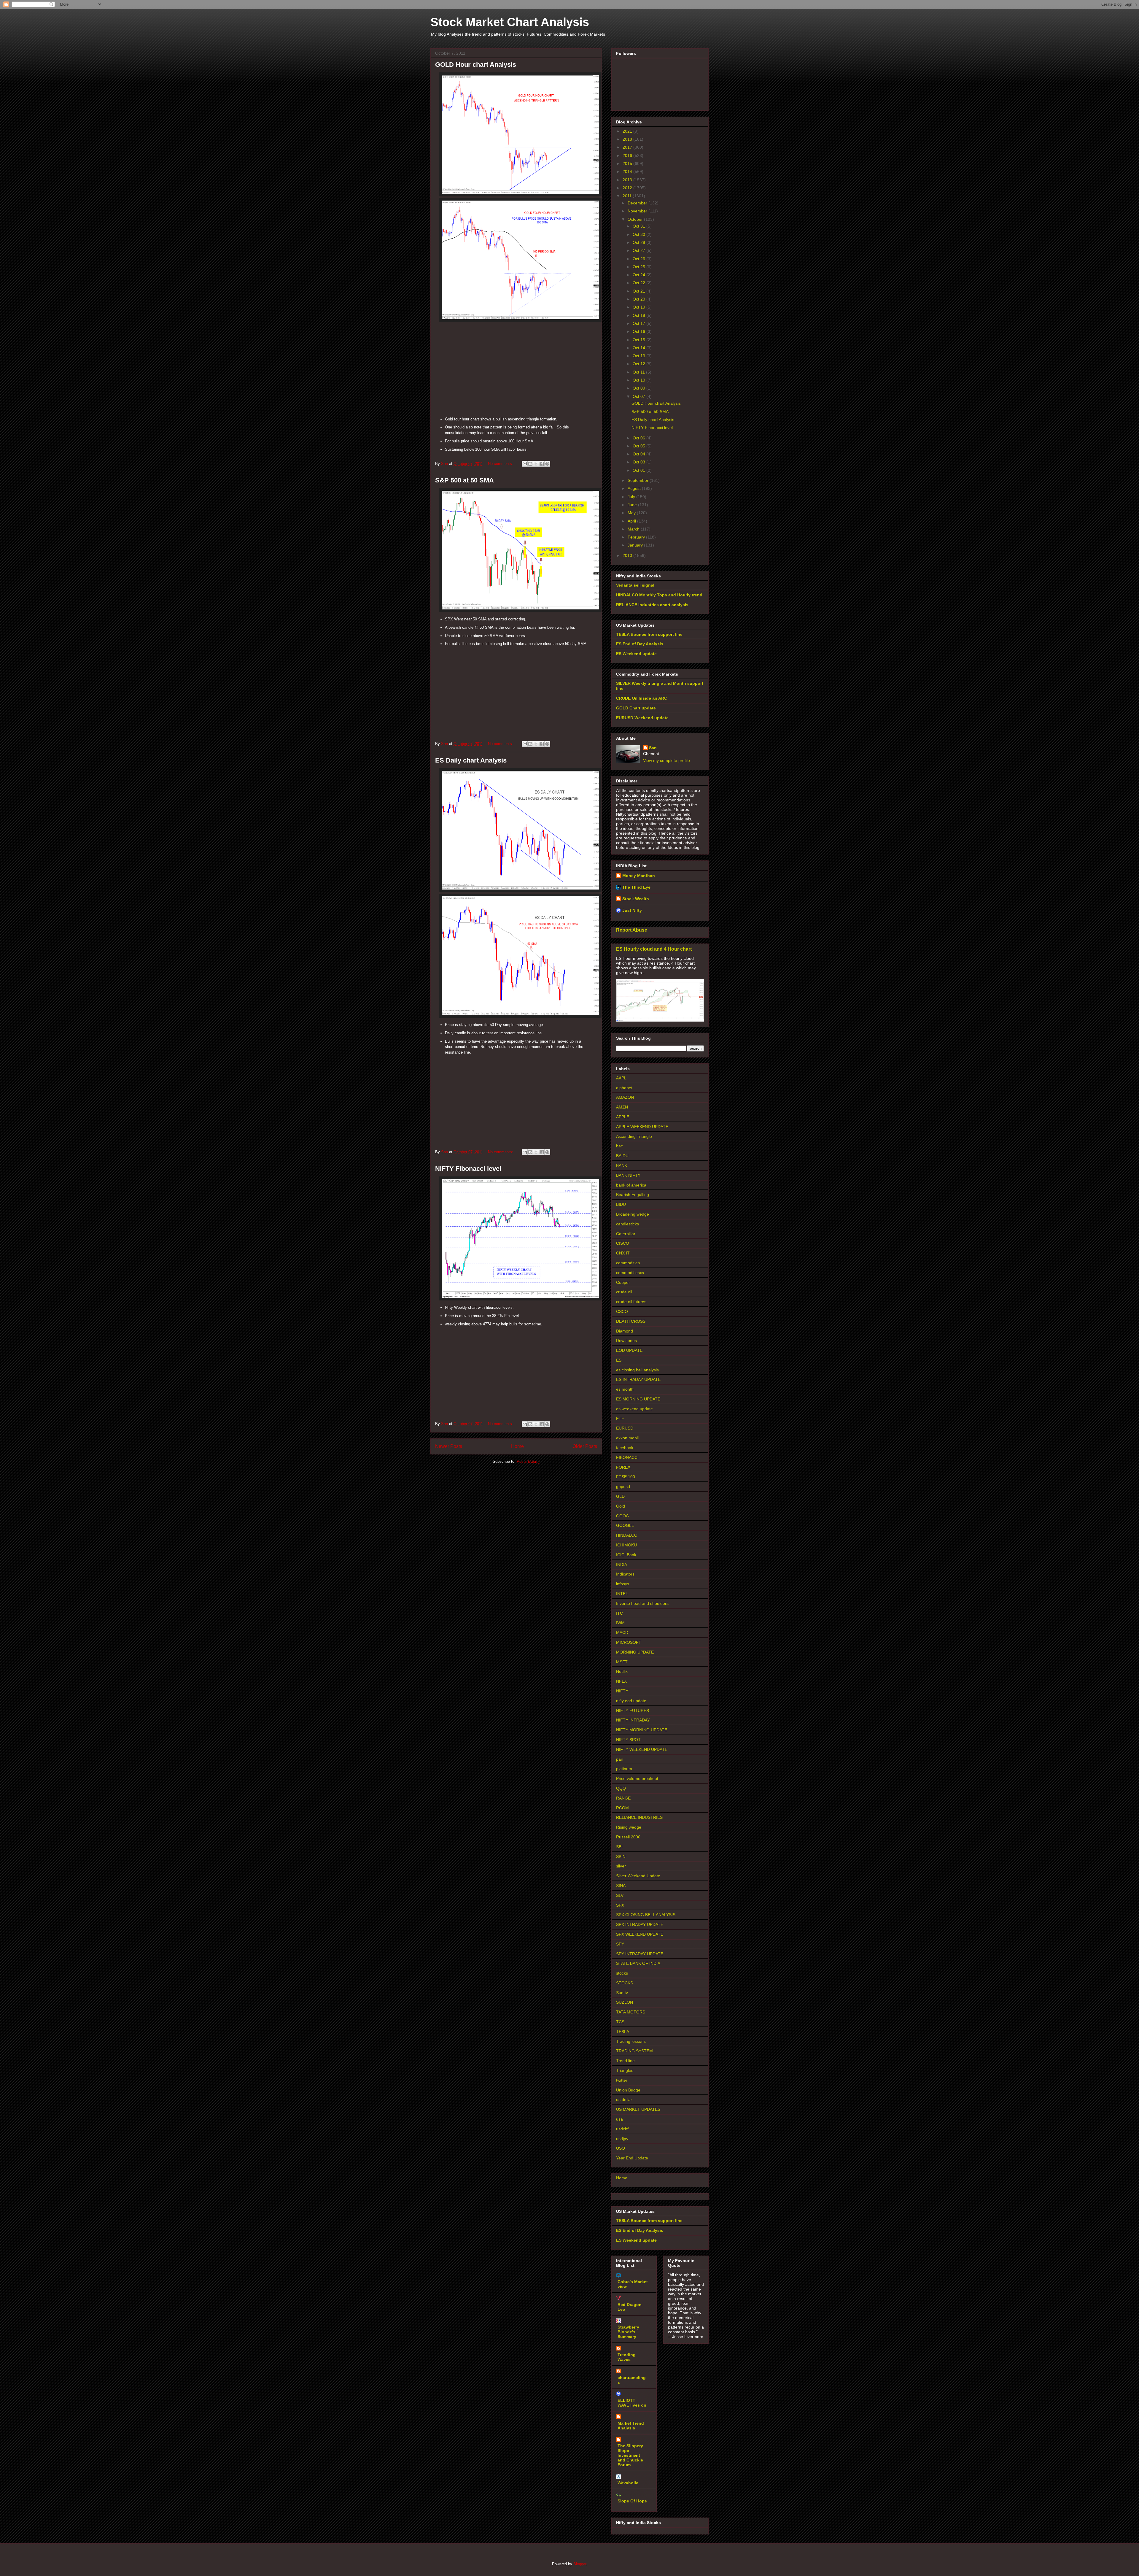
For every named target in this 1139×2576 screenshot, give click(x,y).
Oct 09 (640, 388)
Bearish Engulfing (633, 1195)
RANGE (623, 1798)
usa (619, 2119)
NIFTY (622, 1691)
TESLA (623, 2032)
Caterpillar (626, 1234)
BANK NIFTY (628, 1175)
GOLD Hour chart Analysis (476, 65)
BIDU (621, 1204)
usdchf (622, 2129)
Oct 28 (640, 242)
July (632, 497)
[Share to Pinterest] (547, 464)
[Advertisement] (516, 371)
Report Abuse (632, 930)
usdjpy (622, 2139)
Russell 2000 (628, 1837)
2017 (628, 147)
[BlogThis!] (530, 464)
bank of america (631, 1185)
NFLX (621, 1681)
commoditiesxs (630, 1273)
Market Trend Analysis (631, 2426)
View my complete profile (666, 760)
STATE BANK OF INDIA (638, 1963)
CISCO (623, 1243)
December (638, 203)
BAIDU (622, 1156)
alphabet (624, 1088)
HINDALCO (627, 1535)
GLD (620, 1496)
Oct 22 (640, 283)
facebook (625, 1448)
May (632, 513)
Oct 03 (640, 462)
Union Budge (628, 2090)
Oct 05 (640, 446)
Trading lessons (631, 2041)
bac (619, 1146)
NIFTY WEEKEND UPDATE (642, 1749)
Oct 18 (640, 315)
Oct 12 (640, 364)
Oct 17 (640, 323)
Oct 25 (640, 267)
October (636, 219)
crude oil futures (631, 1302)
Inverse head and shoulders (642, 1603)
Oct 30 (640, 234)
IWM (620, 1623)
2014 (628, 171)
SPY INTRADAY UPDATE (640, 1954)
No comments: (501, 464)
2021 (628, 131)
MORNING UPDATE (635, 1652)
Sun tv (622, 1993)
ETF (620, 1419)
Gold (621, 1506)
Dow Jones (626, 1341)
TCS (620, 2022)
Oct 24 (640, 275)
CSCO (622, 1311)
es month (625, 1389)
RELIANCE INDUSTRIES (639, 1817)
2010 (628, 555)
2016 (628, 155)
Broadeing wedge (633, 1214)
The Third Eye (636, 887)
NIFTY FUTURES (633, 1711)
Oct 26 (640, 259)
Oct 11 (639, 372)
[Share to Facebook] (542, 464)
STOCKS (625, 1983)
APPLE (623, 1117)
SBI (619, 1847)
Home (517, 1446)
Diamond (625, 1331)
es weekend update (634, 1409)
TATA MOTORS (631, 2012)
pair (620, 1759)
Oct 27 (640, 250)
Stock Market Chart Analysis (510, 22)
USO (621, 2148)
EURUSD (625, 1428)
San (653, 748)
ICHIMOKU (626, 1545)
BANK (622, 1165)
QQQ (621, 1788)
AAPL (621, 1078)
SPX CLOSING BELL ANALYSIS (646, 1915)
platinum (624, 1769)
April (632, 521)
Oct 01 (640, 470)
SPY (620, 1944)
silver (621, 1866)
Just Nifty (632, 910)
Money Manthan (639, 876)
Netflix (622, 1671)
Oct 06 (640, 438)
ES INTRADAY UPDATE (638, 1379)
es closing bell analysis (637, 1370)
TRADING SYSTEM (634, 2051)
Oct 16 (640, 331)
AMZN (622, 1107)
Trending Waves (627, 2357)
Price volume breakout (637, 1778)
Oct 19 (640, 307)
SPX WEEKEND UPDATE (640, 1934)
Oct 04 (640, 454)
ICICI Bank (626, 1555)
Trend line (625, 2061)
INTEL (622, 1594)
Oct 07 (640, 396)
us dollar (624, 2099)
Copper (623, 1282)
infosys (623, 1584)
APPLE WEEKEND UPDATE (642, 1127)
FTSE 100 (626, 1477)
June (633, 505)
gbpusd (623, 1486)
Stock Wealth (636, 899)
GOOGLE (625, 1525)
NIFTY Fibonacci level (468, 1169)
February (637, 537)
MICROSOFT (629, 1642)
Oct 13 (640, 356)
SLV (620, 1895)
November (638, 211)
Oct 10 (640, 380)
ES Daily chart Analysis (471, 760)
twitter (622, 2080)
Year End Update (632, 2158)
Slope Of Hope (632, 2501)
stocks (622, 1973)
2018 (628, 139)
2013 (628, 180)
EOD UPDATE (629, 1350)
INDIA (622, 1565)
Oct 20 (640, 299)
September (639, 480)
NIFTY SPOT (628, 1740)
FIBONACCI (627, 1457)
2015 (628, 163)
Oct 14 (640, 348)
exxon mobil (627, 1438)
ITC (619, 1613)
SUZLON (625, 2002)
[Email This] (525, 464)
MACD (622, 1632)
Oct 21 (640, 291)
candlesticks (627, 1224)
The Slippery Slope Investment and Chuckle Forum (630, 2455)
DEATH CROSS (631, 1321)
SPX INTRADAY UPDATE (640, 1924)
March (634, 529)
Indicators (625, 1574)
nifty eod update (631, 1701)
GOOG (623, 1516)
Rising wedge (629, 1827)
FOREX (623, 1467)
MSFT (622, 1662)
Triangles (625, 2070)
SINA (621, 1886)
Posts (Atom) (528, 1461)
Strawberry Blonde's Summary (628, 2332)
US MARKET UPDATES (638, 2109)
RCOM (622, 1808)
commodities (628, 1263)
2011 (628, 196)
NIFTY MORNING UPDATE (642, 1730)
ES (619, 1360)
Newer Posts (449, 1446)
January (636, 545)
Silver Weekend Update (638, 1876)
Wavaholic (628, 2483)
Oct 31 (640, 226)
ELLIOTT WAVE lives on (632, 2403)
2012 (628, 188)
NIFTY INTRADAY (633, 1720)
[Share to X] (536, 464)
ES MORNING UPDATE (638, 1399)
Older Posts (585, 1446)
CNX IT (623, 1253)
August (635, 488)
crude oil (624, 1292)
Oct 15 (640, 340)
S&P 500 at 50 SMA (464, 480)
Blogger (580, 2564)
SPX (620, 1905)
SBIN (621, 1856)
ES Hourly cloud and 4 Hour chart (654, 949)
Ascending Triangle (634, 1136)
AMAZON (625, 1097)
